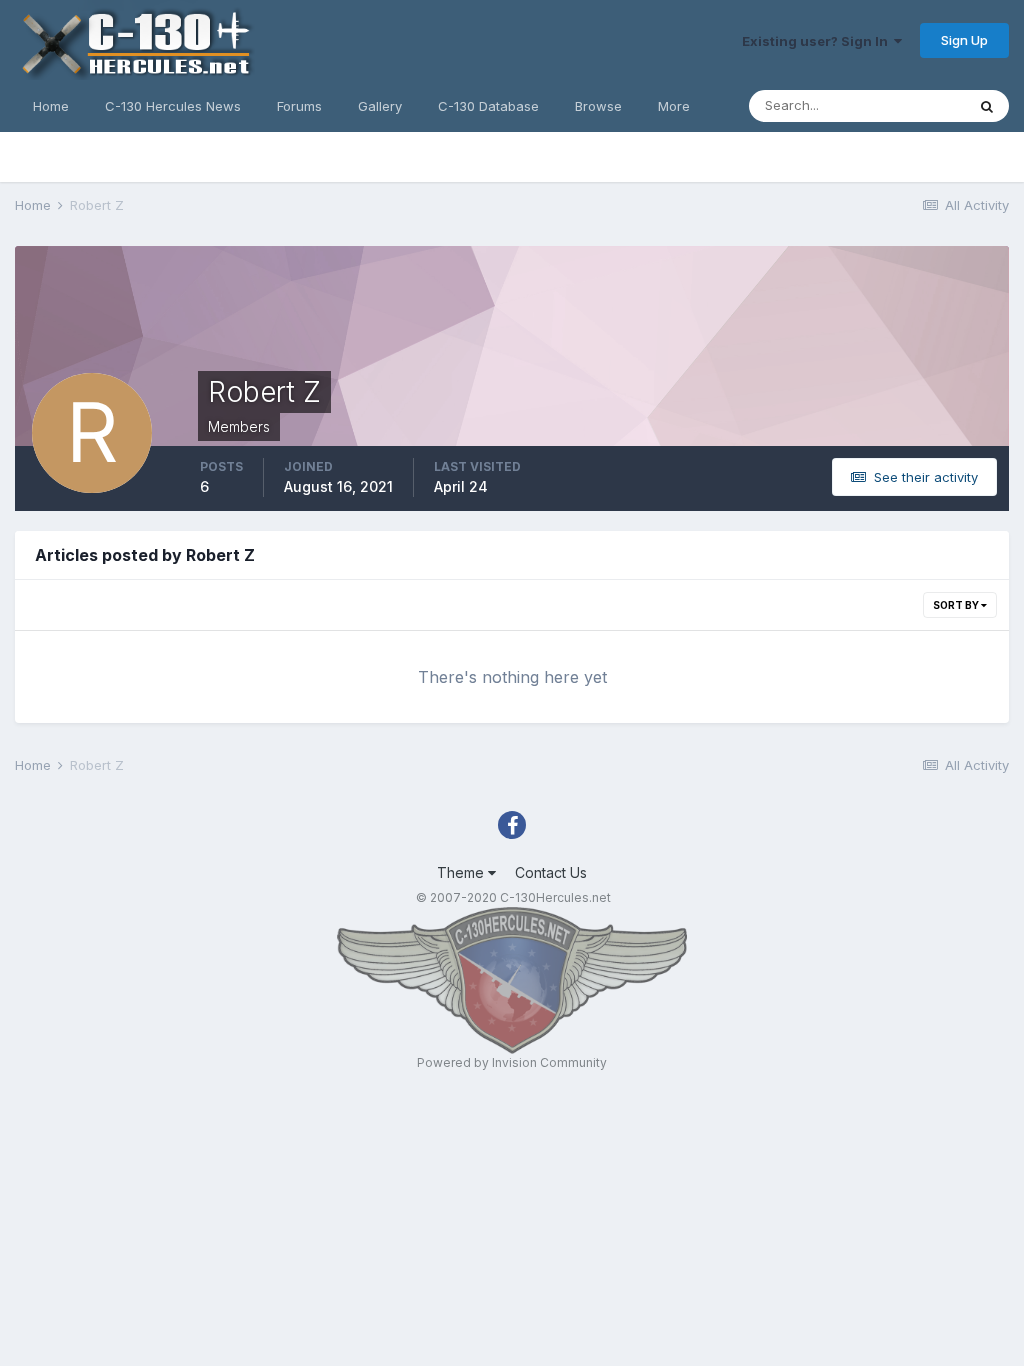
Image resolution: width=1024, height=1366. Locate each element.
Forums (299, 106)
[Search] (987, 106)
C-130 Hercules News (173, 106)
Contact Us (551, 872)
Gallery (380, 106)
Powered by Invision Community (512, 1062)
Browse (598, 106)
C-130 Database (488, 106)
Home (51, 106)
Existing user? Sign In (818, 41)
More (674, 106)
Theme (462, 872)
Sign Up (964, 40)
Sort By (957, 605)
